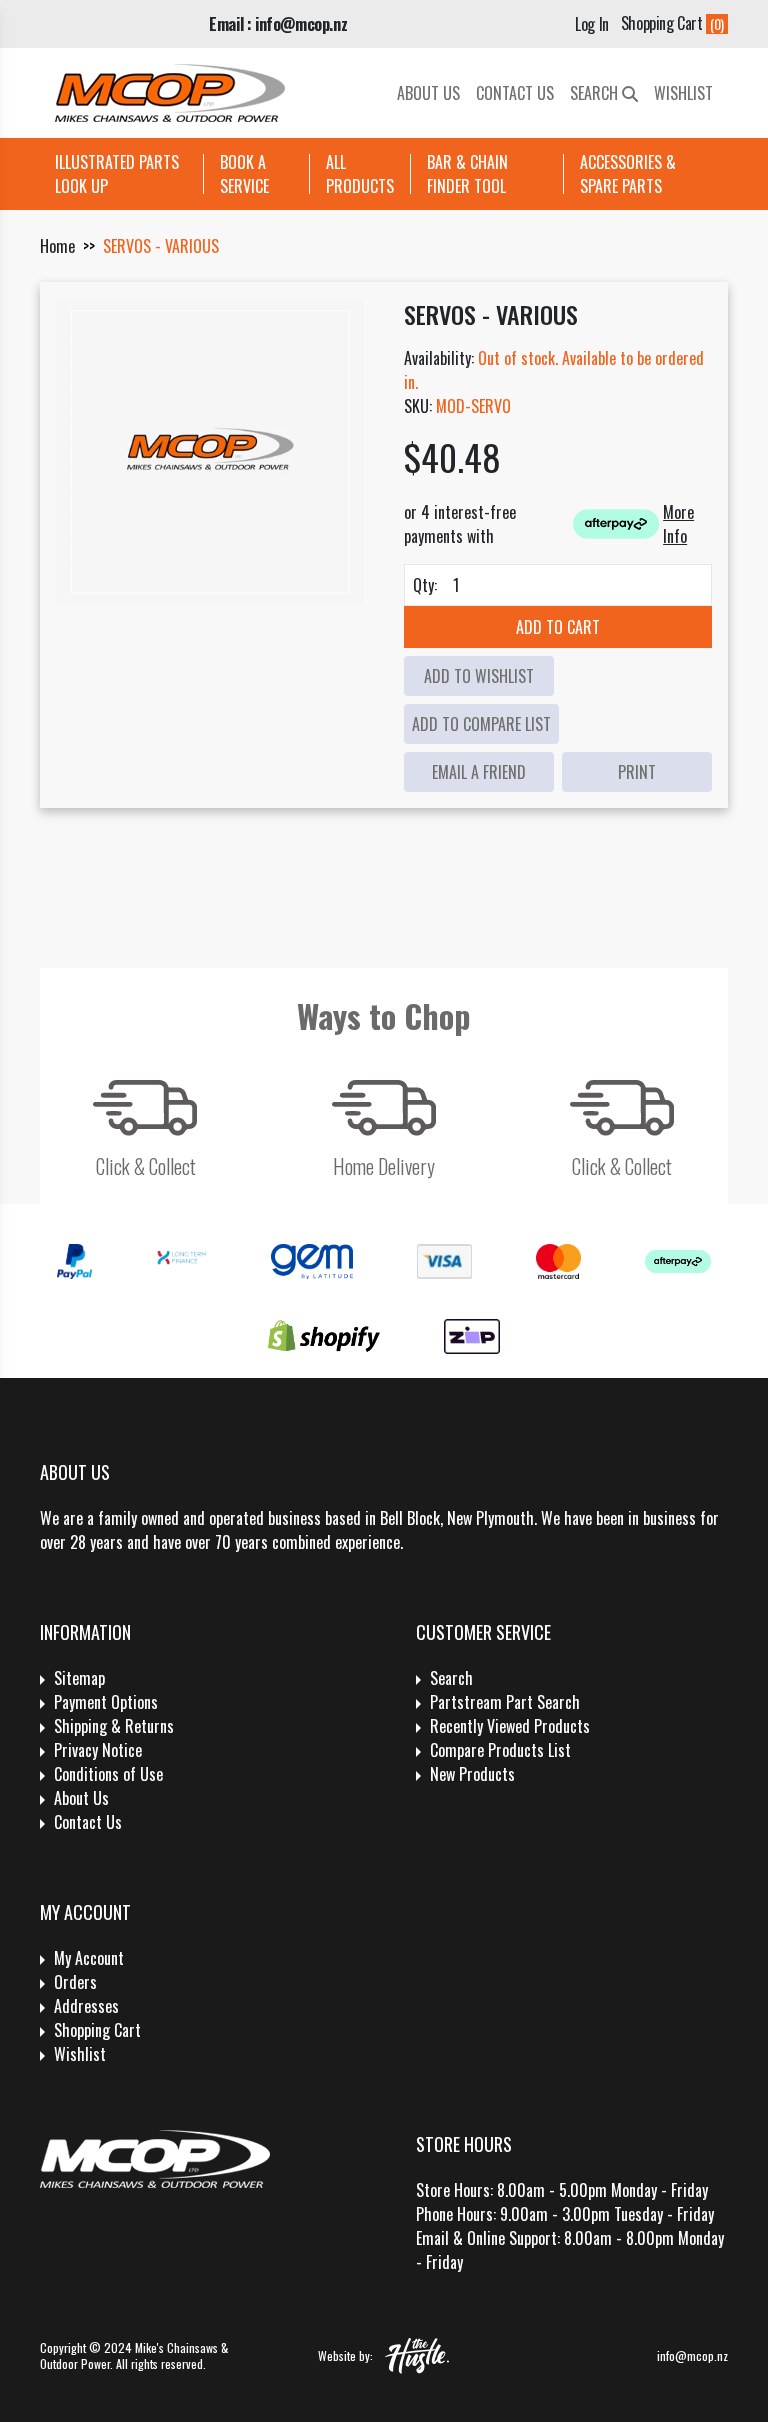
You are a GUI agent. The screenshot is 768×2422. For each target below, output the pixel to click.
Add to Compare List (481, 724)
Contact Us (515, 93)
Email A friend (479, 772)
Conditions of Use (108, 1774)
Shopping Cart (97, 2030)
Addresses (86, 2006)
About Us (428, 93)
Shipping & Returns (114, 1726)
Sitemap (79, 1678)
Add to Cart (558, 627)
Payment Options (106, 1702)
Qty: (425, 585)
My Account (89, 1958)
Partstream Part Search (505, 1702)
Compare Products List (500, 1750)
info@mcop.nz (692, 2355)
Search (596, 93)
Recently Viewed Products (510, 1726)
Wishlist (683, 93)
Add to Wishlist (479, 676)
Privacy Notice (98, 1750)
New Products (472, 1774)
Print (637, 772)
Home (57, 246)
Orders (75, 1982)
